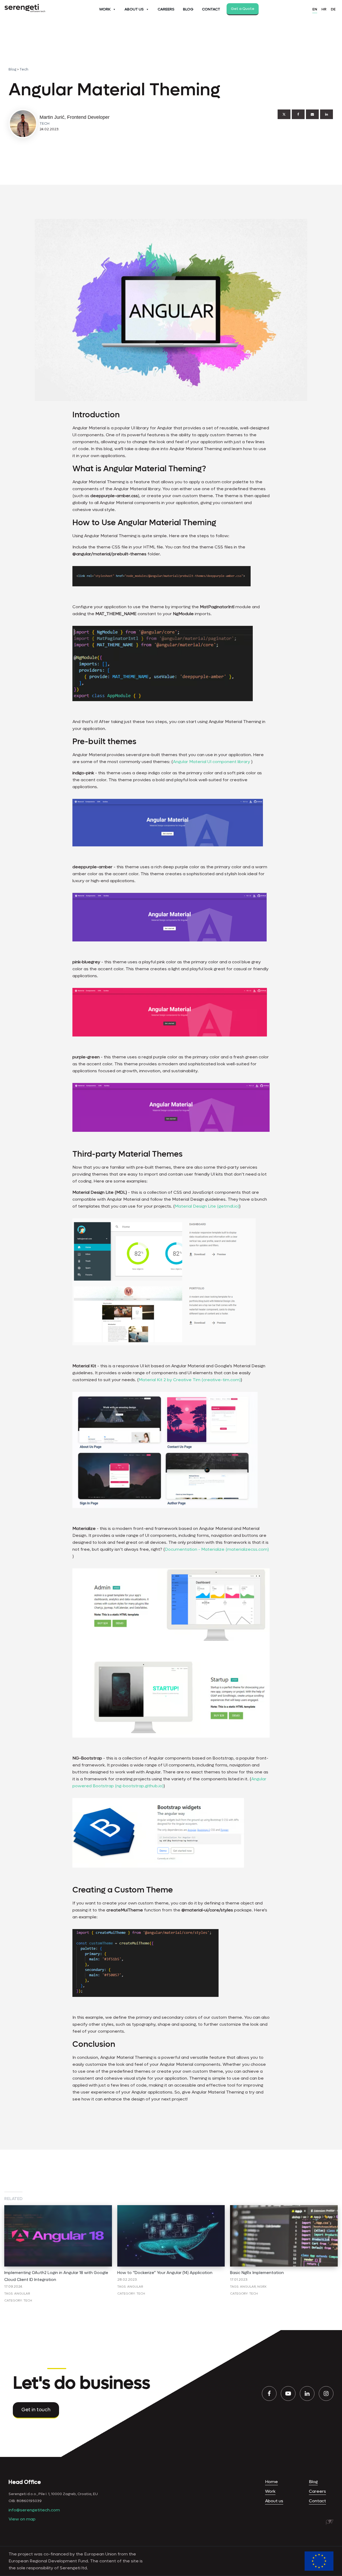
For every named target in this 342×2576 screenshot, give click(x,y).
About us (274, 2501)
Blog (188, 9)
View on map (22, 2519)
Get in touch (36, 2410)
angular (22, 2294)
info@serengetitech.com (34, 2510)
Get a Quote (243, 9)
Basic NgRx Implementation (257, 2273)
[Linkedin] (327, 114)
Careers (166, 9)
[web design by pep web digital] (330, 2522)
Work (105, 9)
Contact (211, 9)
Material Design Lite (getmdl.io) (207, 1206)
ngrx (262, 2287)
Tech (24, 69)
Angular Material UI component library (211, 762)
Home (271, 2482)
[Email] (312, 114)
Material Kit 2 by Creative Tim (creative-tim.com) (190, 1380)
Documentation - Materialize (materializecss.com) (217, 1549)
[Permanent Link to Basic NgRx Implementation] (284, 2208)
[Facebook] (298, 114)
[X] (284, 114)
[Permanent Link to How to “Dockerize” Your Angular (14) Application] (171, 2208)
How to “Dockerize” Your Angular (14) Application (165, 2273)
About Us (134, 9)
